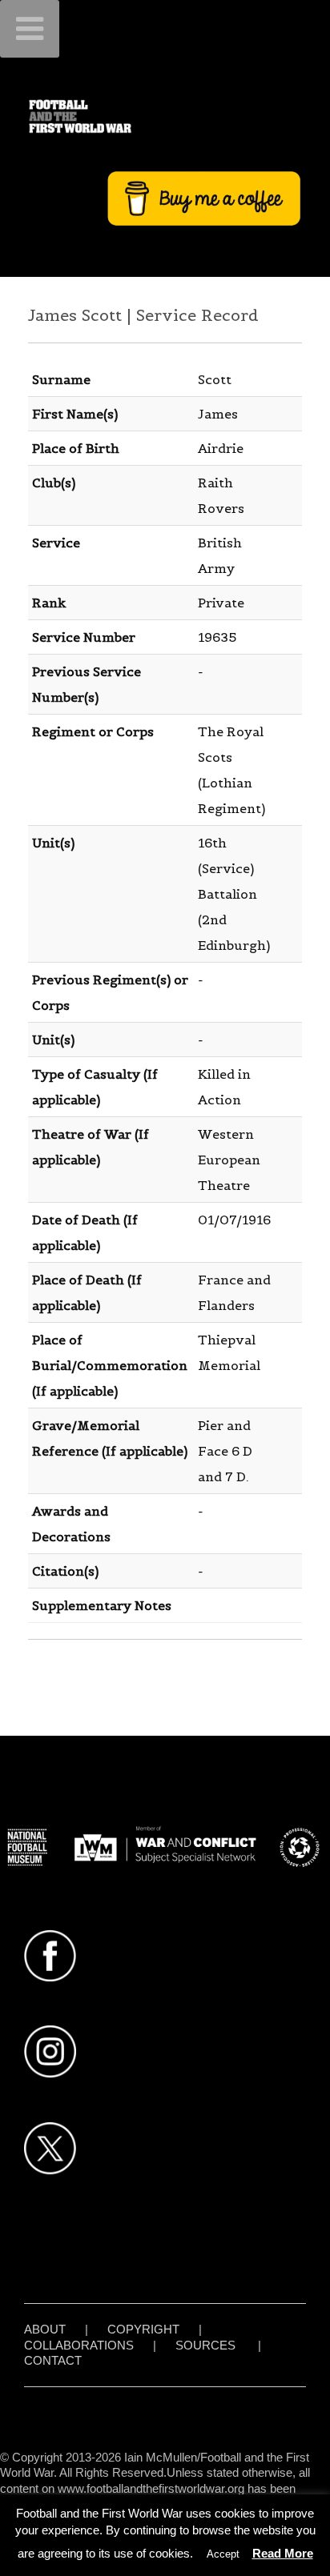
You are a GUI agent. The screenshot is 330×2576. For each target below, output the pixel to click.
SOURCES (205, 2345)
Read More (283, 2553)
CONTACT (53, 2360)
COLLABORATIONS (79, 2345)
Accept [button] (223, 2554)
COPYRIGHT (143, 2329)
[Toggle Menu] (30, 29)
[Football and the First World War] (165, 116)
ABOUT (45, 2329)
